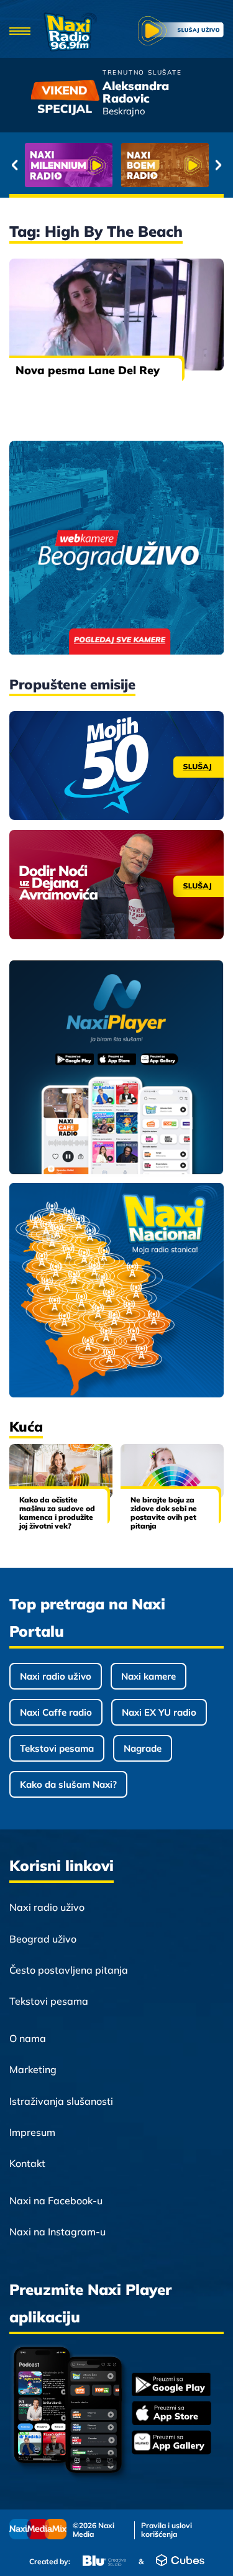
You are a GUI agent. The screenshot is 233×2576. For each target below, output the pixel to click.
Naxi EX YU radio (159, 1712)
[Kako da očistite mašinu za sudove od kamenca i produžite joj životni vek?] (61, 1471)
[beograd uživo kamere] (116, 549)
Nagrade (143, 1748)
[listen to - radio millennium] (69, 165)
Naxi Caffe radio (56, 1712)
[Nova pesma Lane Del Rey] (116, 315)
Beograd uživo (43, 1939)
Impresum (32, 2132)
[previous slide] (15, 165)
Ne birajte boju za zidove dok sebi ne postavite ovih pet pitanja (164, 1513)
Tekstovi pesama (57, 1748)
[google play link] (171, 2385)
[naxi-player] (116, 1068)
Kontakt (27, 2163)
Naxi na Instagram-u (57, 2232)
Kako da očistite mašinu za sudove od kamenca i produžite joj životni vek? (57, 1513)
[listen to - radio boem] (165, 165)
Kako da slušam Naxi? (68, 1784)
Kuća (26, 1427)
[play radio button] (181, 32)
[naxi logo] (70, 32)
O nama (28, 2038)
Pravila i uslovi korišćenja (167, 2530)
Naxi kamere (148, 1676)
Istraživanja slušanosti (61, 2101)
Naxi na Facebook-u (56, 2201)
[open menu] (20, 32)
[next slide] (218, 165)
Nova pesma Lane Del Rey (88, 370)
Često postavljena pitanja (69, 1970)
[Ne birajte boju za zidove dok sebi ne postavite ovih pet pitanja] (172, 1471)
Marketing (33, 2069)
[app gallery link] (171, 2444)
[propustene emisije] (116, 766)
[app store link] (171, 2414)
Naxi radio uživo (56, 1676)
